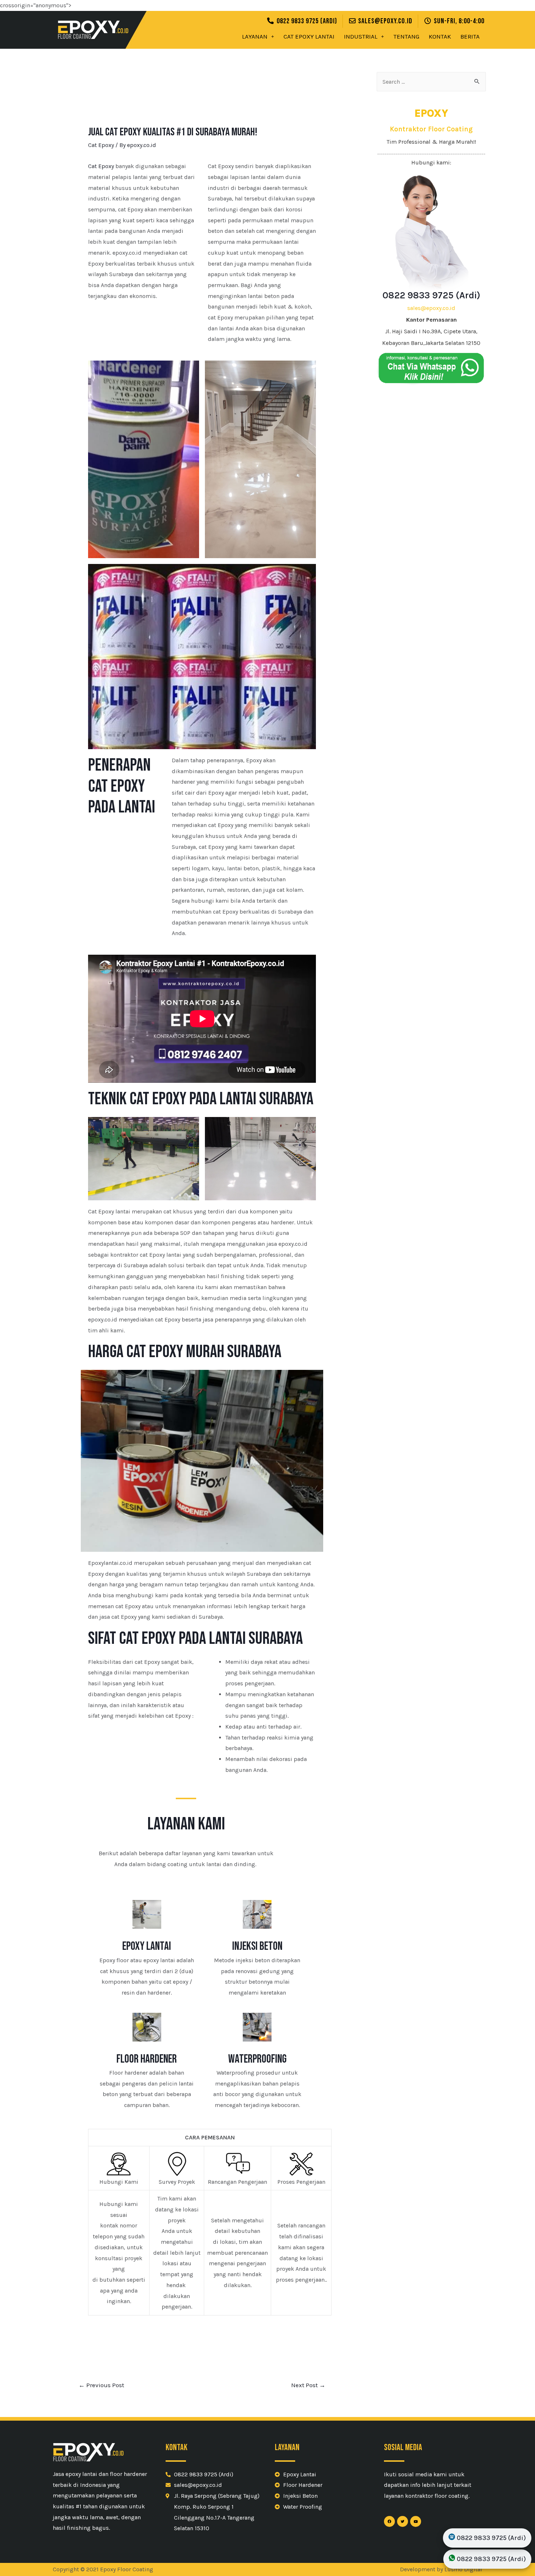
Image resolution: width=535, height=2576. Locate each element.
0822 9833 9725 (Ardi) (431, 295)
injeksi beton (257, 1946)
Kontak (440, 36)
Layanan (255, 36)
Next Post (308, 2385)
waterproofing (257, 2059)
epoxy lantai (147, 1946)
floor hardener (147, 2059)
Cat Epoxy (101, 145)
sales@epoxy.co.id (431, 308)
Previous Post (101, 2385)
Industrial (361, 36)
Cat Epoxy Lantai (309, 36)
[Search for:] (431, 82)
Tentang (406, 36)
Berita (470, 36)
